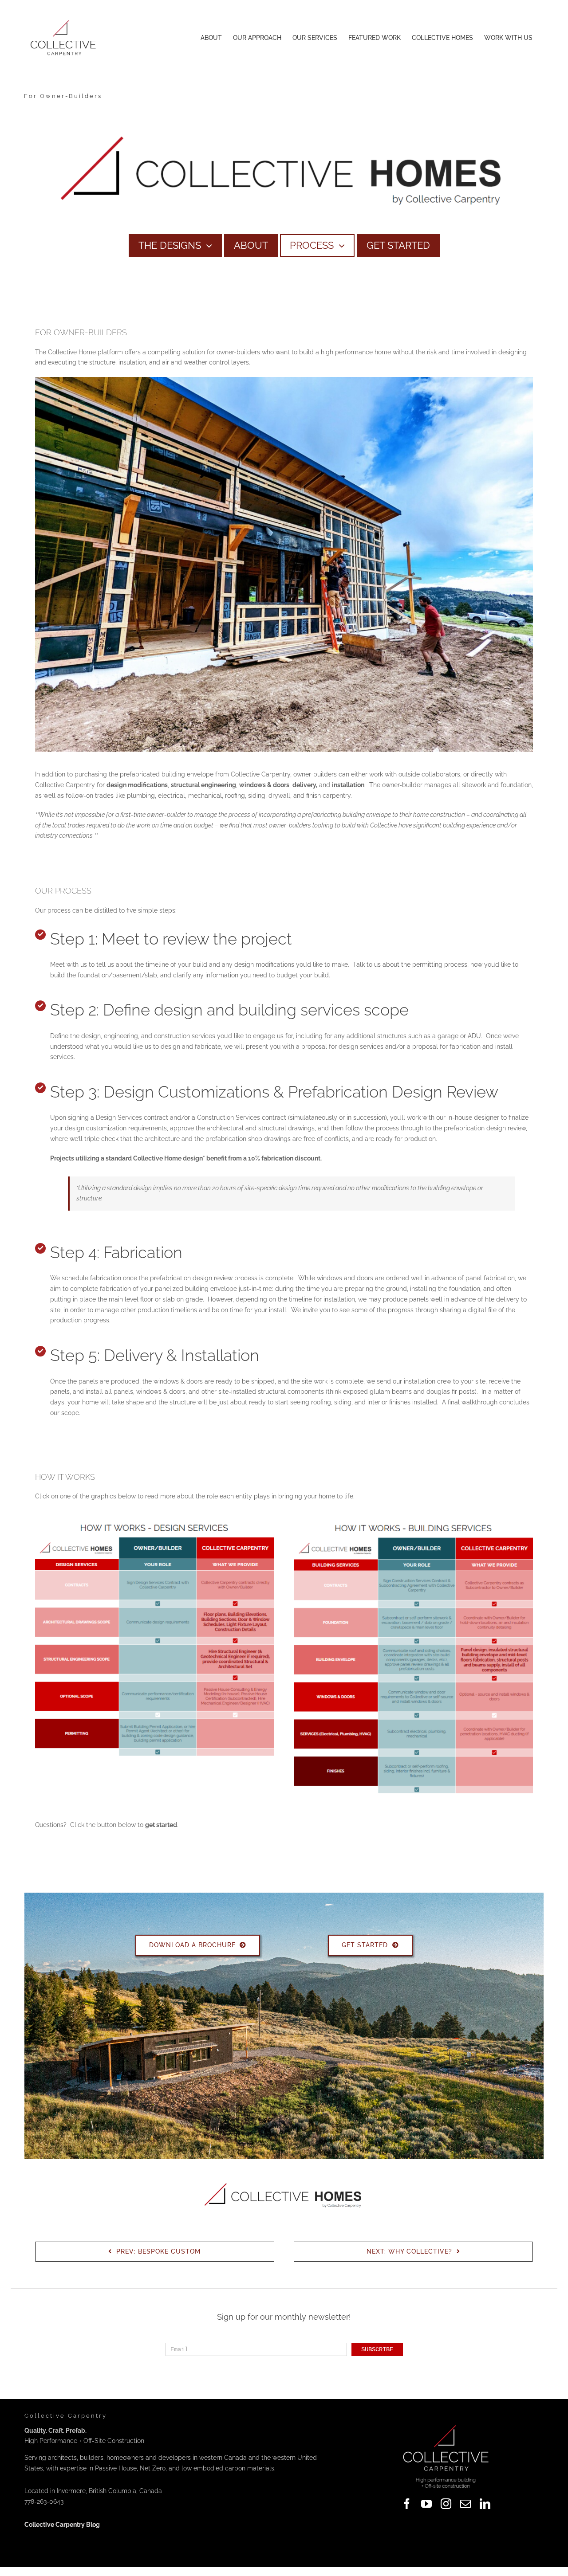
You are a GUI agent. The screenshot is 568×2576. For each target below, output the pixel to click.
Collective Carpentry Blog (62, 2525)
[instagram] (446, 2504)
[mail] (465, 2504)
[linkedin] (485, 2504)
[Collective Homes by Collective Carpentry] (284, 121)
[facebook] (407, 2504)
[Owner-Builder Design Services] (155, 1523)
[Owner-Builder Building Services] (413, 1523)
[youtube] (426, 2504)
